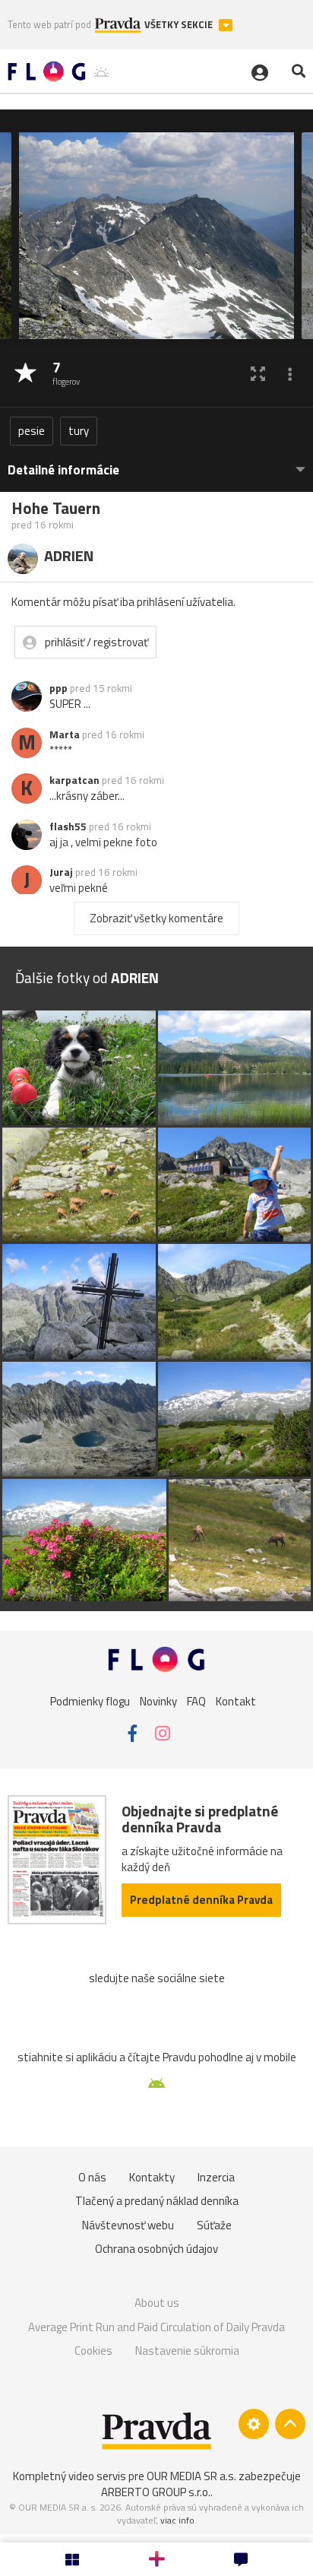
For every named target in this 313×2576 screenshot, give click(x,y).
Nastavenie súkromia (187, 2351)
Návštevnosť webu (128, 2225)
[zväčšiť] (258, 374)
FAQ (196, 1700)
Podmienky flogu (90, 1700)
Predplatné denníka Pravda (201, 1900)
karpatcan (74, 780)
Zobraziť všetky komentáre (156, 918)
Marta (65, 734)
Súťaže (214, 2225)
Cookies (93, 2351)
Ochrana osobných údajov (156, 2249)
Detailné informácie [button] (63, 470)
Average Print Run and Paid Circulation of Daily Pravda (156, 2327)
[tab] (156, 463)
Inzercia (216, 2177)
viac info (177, 2520)
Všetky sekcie (180, 25)
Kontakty (152, 2177)
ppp (58, 688)
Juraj (61, 872)
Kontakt (236, 1700)
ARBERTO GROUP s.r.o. (156, 2492)
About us (157, 2303)
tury (79, 431)
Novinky (158, 1700)
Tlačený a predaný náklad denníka (157, 2201)
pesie (32, 431)
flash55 (68, 826)
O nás (92, 2177)
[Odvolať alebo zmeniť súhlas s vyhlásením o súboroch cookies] (254, 2424)
